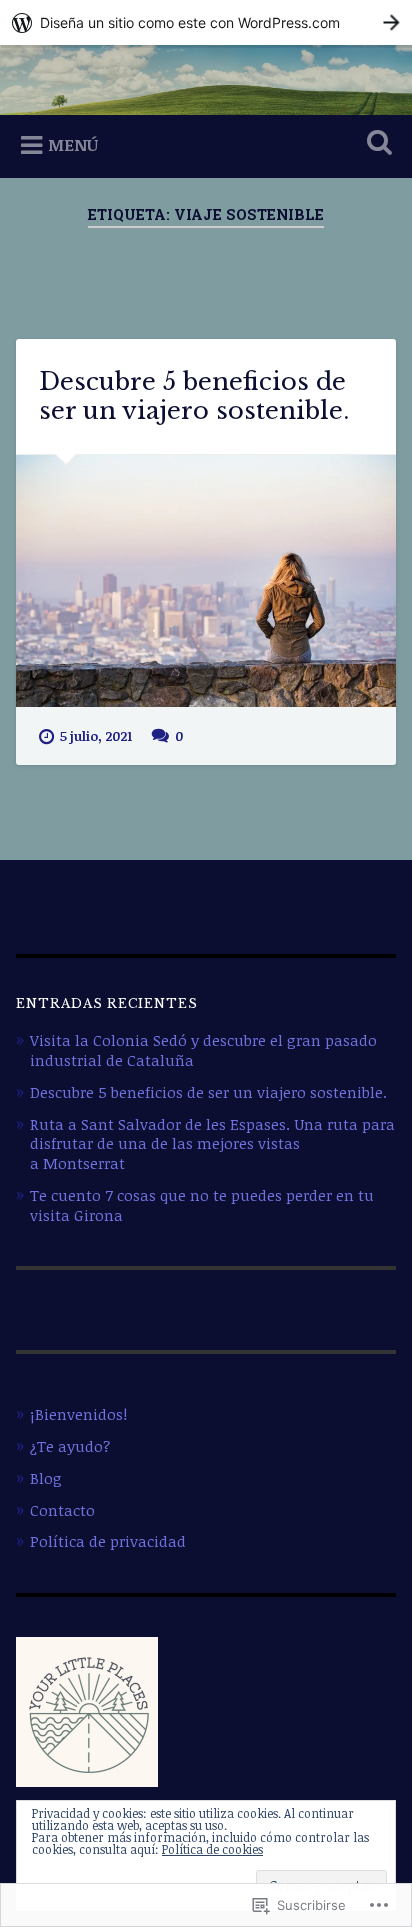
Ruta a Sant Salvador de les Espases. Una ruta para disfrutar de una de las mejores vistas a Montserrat (212, 1144)
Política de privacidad (108, 1541)
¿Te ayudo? (70, 1446)
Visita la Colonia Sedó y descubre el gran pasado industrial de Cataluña (203, 1050)
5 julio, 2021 (96, 736)
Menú (73, 145)
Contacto (62, 1510)
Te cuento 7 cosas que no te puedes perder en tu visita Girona (202, 1205)
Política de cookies (212, 1849)
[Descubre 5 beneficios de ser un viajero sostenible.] (205, 581)
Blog (46, 1478)
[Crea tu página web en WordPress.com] (206, 22)
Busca (375, 144)
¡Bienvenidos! (78, 1414)
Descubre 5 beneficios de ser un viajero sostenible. (194, 396)
